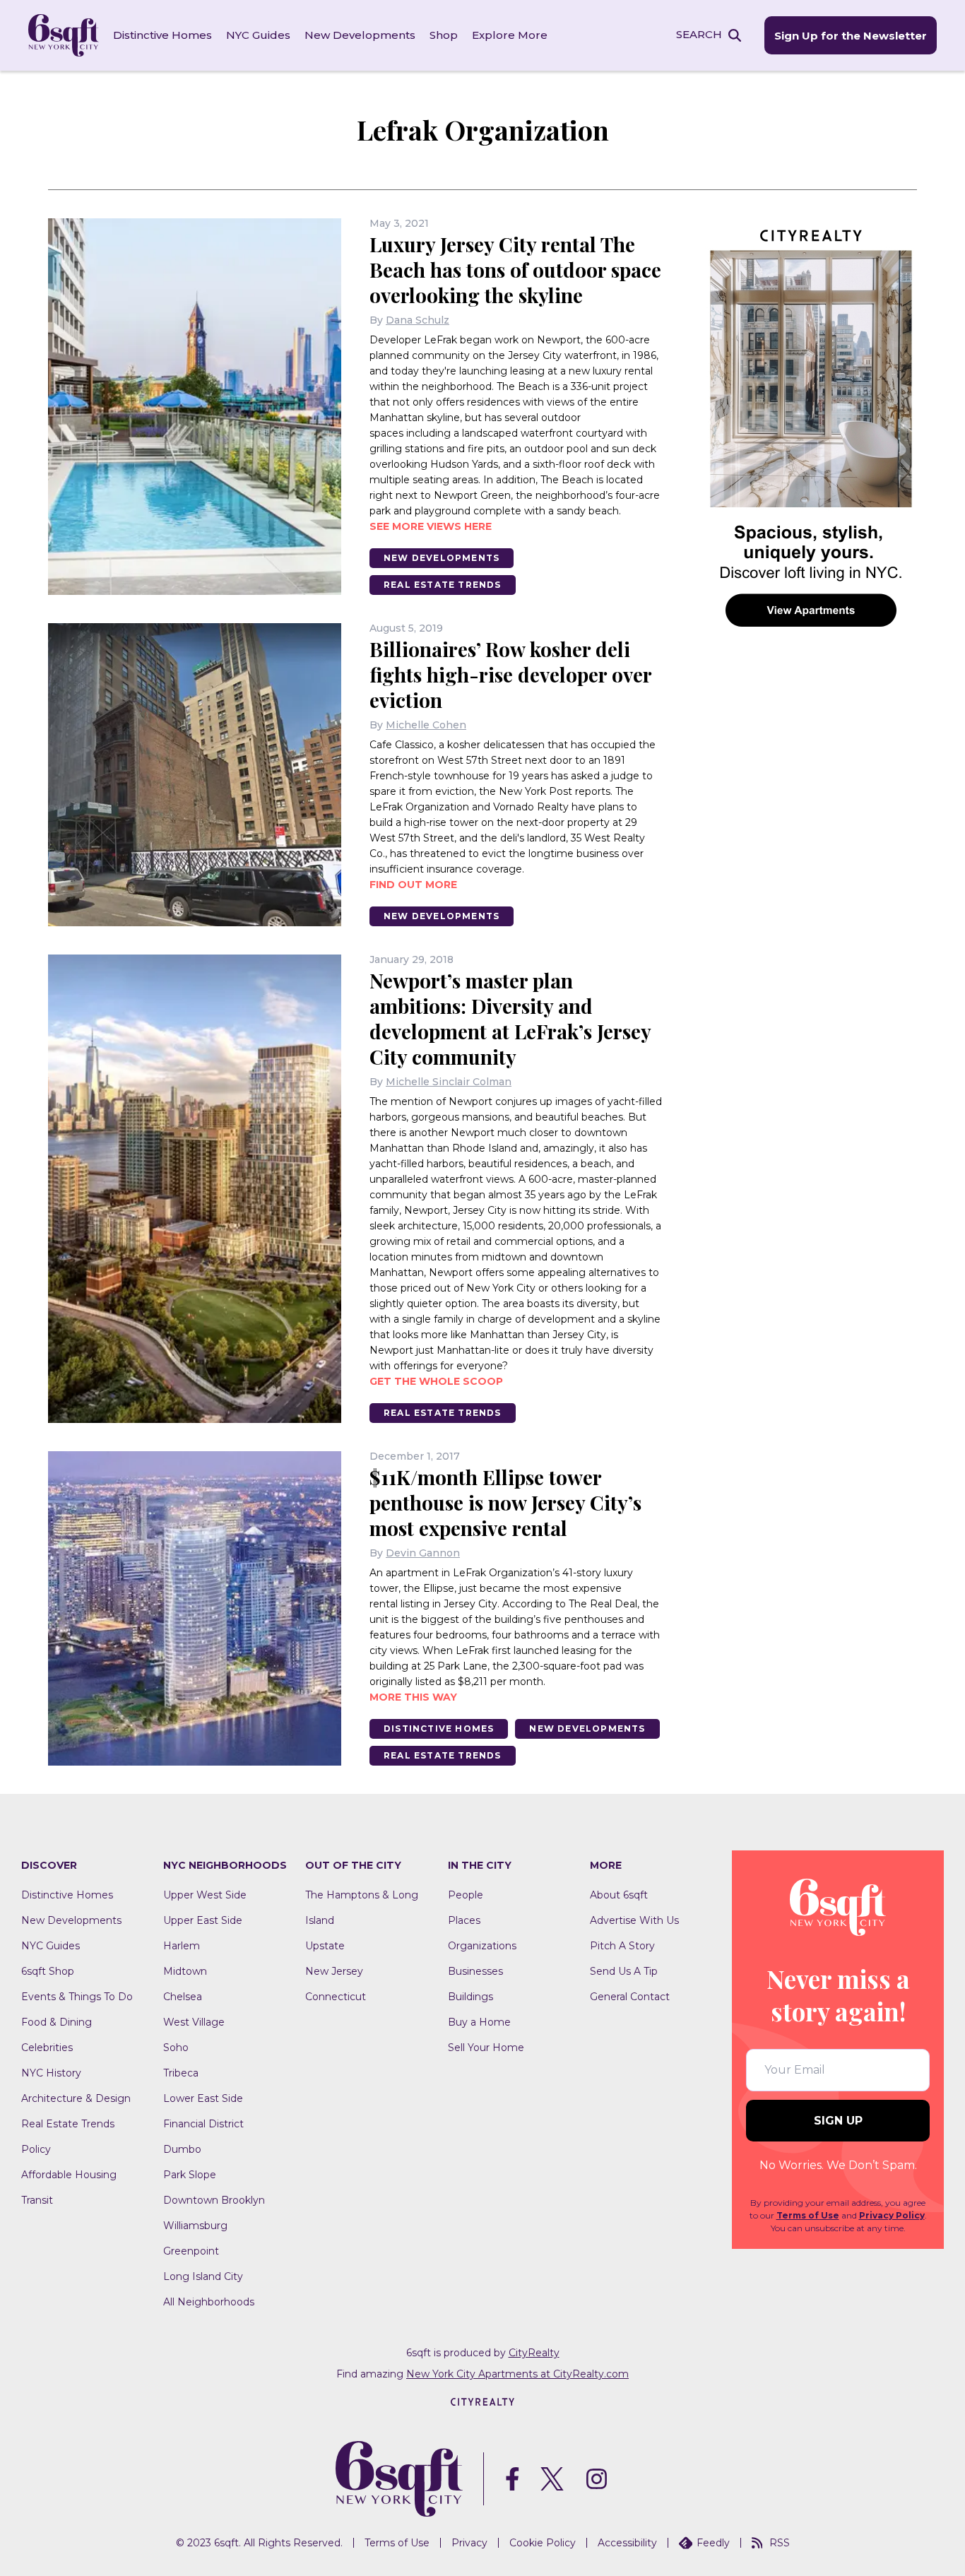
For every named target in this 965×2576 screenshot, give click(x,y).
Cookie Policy (543, 2543)
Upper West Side (205, 1895)
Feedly (713, 2543)
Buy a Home (479, 2022)
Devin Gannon (423, 1553)
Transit (37, 2200)
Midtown (185, 1971)
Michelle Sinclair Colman (449, 1082)
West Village (194, 2022)
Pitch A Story (622, 1946)
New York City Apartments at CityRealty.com (517, 2374)
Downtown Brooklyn (214, 2200)
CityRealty (534, 2353)
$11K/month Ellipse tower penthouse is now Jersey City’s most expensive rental (505, 1502)
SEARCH (699, 34)
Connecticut (336, 1997)
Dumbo (182, 2149)
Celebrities (47, 2048)
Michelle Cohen (426, 725)
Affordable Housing (69, 2175)
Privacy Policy (892, 2215)
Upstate (325, 1946)
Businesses (475, 1971)
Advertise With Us (634, 1920)
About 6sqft (619, 1895)
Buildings (470, 1997)
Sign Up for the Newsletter (851, 36)
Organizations (482, 1946)
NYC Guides (258, 35)
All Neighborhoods (209, 2302)
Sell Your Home (486, 2048)
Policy (36, 2149)
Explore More (510, 35)
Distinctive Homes (162, 35)
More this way (413, 1697)
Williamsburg (195, 2226)
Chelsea (183, 1997)
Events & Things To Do (77, 1997)
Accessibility (627, 2543)
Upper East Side (203, 1920)
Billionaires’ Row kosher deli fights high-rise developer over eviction (510, 674)
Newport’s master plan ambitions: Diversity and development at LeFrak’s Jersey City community (510, 1018)
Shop (444, 35)
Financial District (203, 2124)
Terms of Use (808, 2215)
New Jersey (334, 1971)
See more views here (431, 526)
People (466, 1895)
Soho (176, 2048)
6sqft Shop (48, 1971)
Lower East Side (203, 2098)
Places (464, 1920)
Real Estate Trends (443, 585)
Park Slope (190, 2175)
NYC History (51, 2073)
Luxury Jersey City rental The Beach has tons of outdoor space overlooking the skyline (515, 270)
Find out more (413, 885)
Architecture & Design (76, 2098)
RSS (780, 2543)
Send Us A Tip (624, 1971)
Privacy (469, 2543)
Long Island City (203, 2276)
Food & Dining (57, 2022)
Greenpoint (191, 2251)
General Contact (630, 1997)
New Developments (360, 35)
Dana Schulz (418, 320)
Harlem (182, 1946)
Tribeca (181, 2073)
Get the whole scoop (436, 1381)
